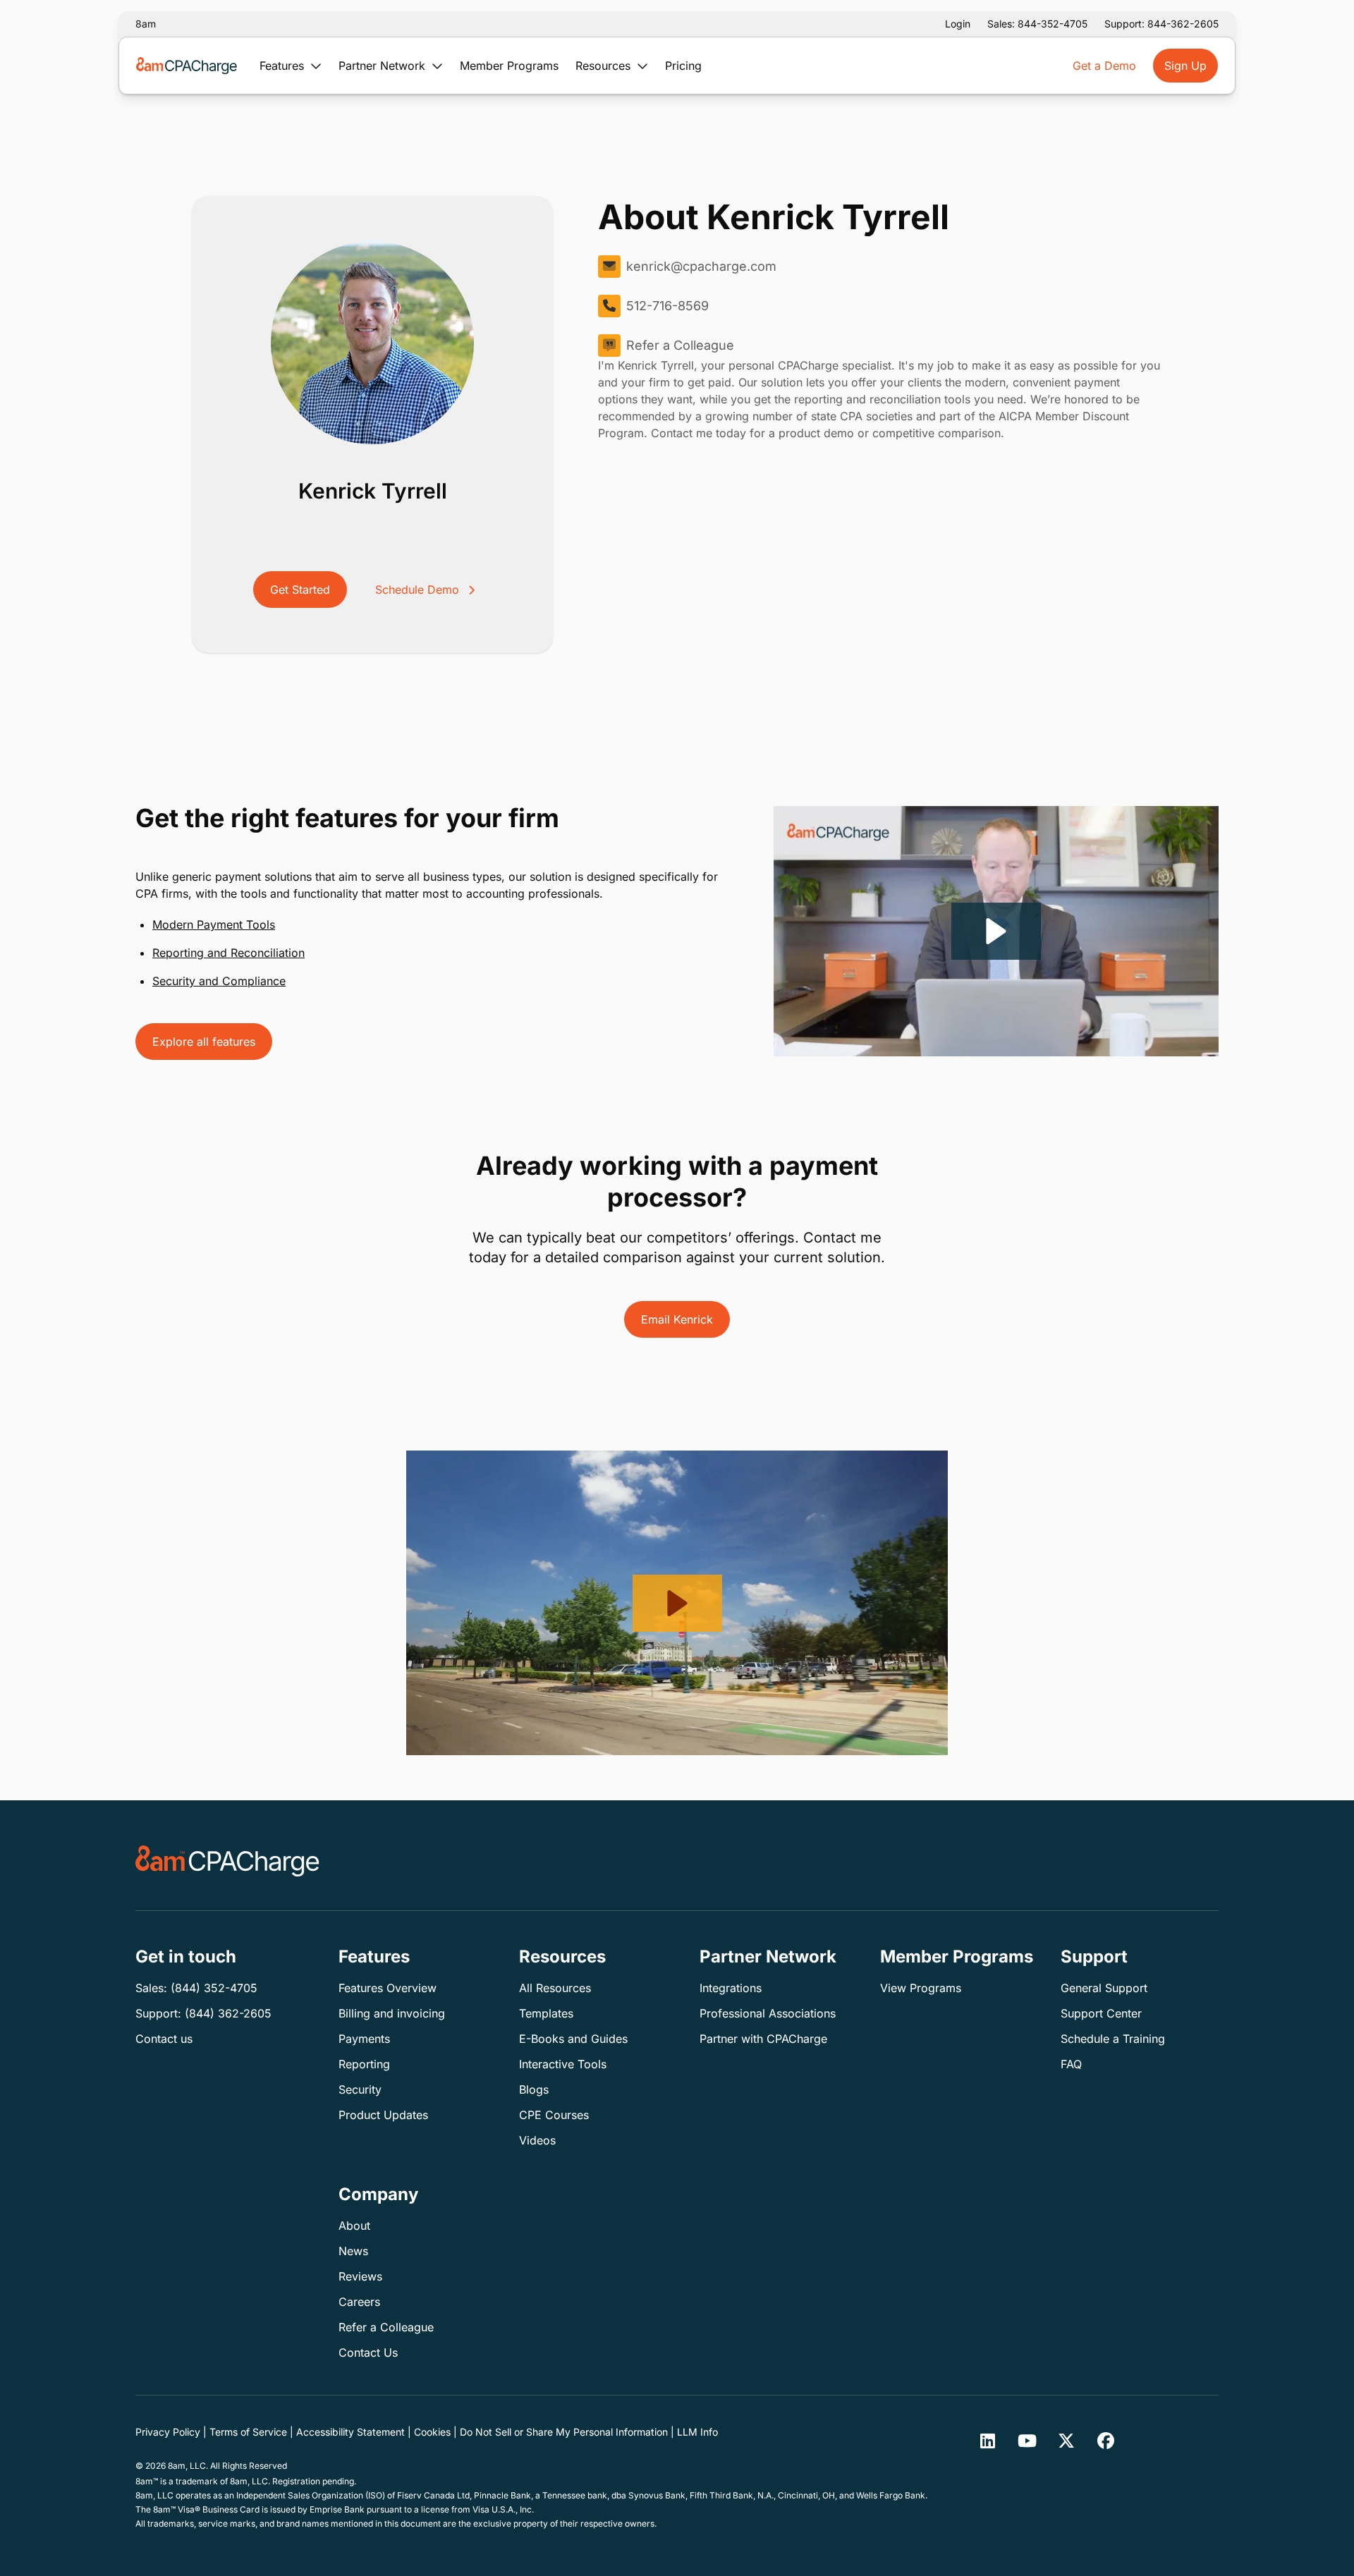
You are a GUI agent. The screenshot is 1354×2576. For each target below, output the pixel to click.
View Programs (921, 1988)
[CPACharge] (227, 1861)
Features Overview (388, 1988)
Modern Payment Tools (214, 924)
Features (283, 66)
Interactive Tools (563, 2064)
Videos (537, 2140)
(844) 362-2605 (228, 2013)
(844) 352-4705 (214, 1988)
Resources (605, 66)
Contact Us (368, 2352)
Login (958, 24)
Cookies (432, 2432)
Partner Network (384, 66)
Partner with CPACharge (763, 2039)
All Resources (555, 1988)
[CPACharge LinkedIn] (987, 2441)
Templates (546, 2013)
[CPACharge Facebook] (1106, 2441)
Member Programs (509, 66)
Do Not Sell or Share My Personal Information (564, 2432)
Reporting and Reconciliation (228, 953)
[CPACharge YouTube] (1027, 2441)
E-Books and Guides (573, 2039)
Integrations (731, 1988)
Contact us (164, 2039)
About (354, 2226)
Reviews (360, 2276)
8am (146, 24)
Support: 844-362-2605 (1161, 24)
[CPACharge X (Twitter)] (1066, 2441)
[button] (996, 931)
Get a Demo (1104, 66)
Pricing (683, 66)
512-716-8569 (667, 306)
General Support (1104, 1988)
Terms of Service (248, 2432)
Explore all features (204, 1042)
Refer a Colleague (680, 345)
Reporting (364, 2064)
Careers (359, 2302)
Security (360, 2089)
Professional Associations (768, 2013)
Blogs (534, 2089)
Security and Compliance (219, 981)
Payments (364, 2039)
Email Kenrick (677, 1319)
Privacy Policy (168, 2432)
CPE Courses (554, 2115)
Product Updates (383, 2115)
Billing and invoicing (392, 2013)
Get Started (300, 590)
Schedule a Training (1113, 2039)
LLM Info (697, 2432)
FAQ (1071, 2064)
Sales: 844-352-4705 (1037, 24)
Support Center (1101, 2013)
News (353, 2251)
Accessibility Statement (350, 2432)
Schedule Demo (419, 590)
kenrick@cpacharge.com (701, 266)
